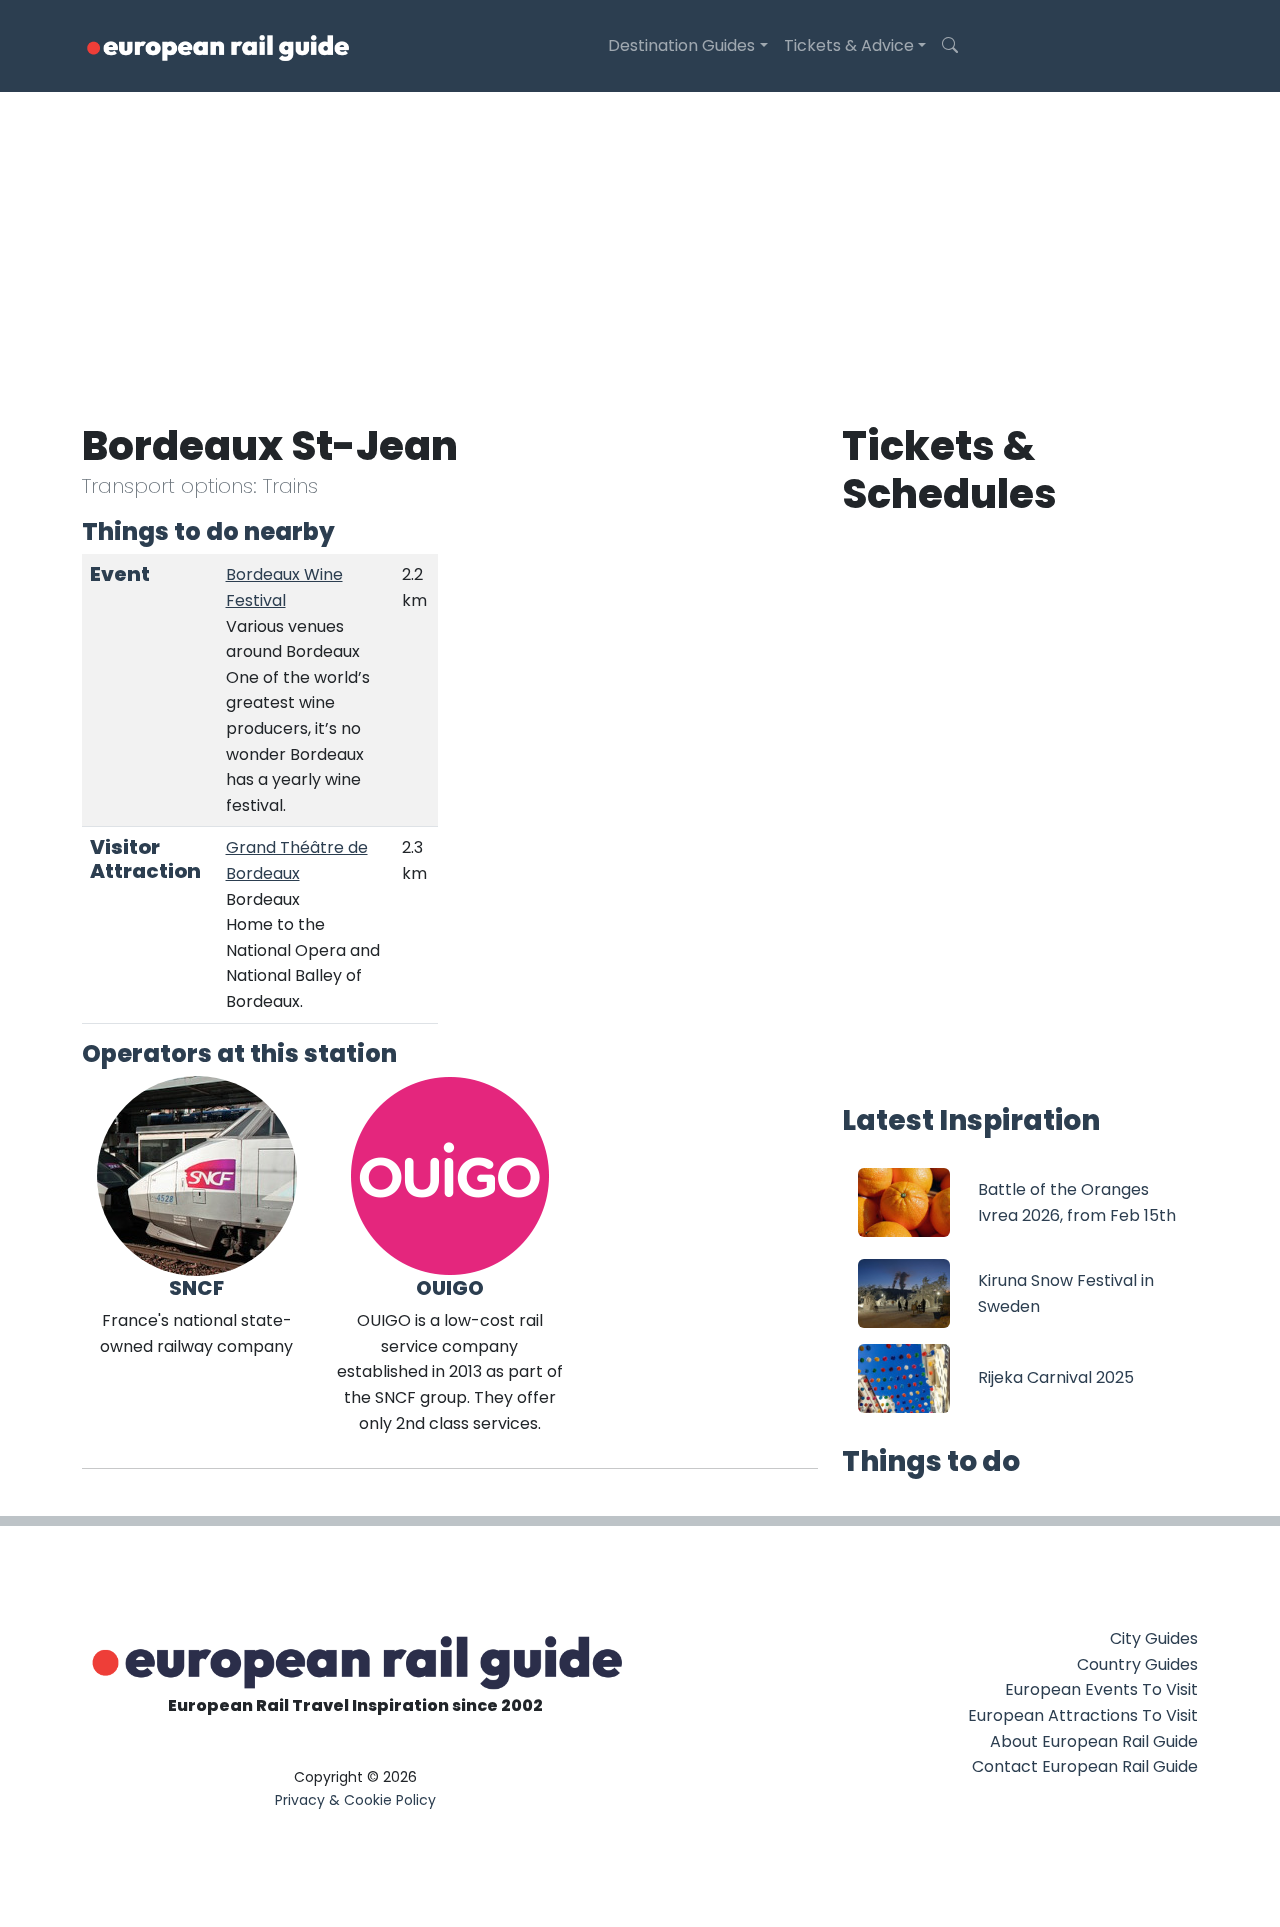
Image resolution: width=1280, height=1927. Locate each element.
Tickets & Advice (849, 45)
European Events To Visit (1101, 1689)
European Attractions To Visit (1083, 1715)
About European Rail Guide (1094, 1741)
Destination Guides (681, 45)
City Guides (1154, 1638)
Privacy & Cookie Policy (355, 1800)
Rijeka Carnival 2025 (1056, 1377)
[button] (950, 46)
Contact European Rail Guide (1085, 1766)
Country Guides (1137, 1664)
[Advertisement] (640, 242)
